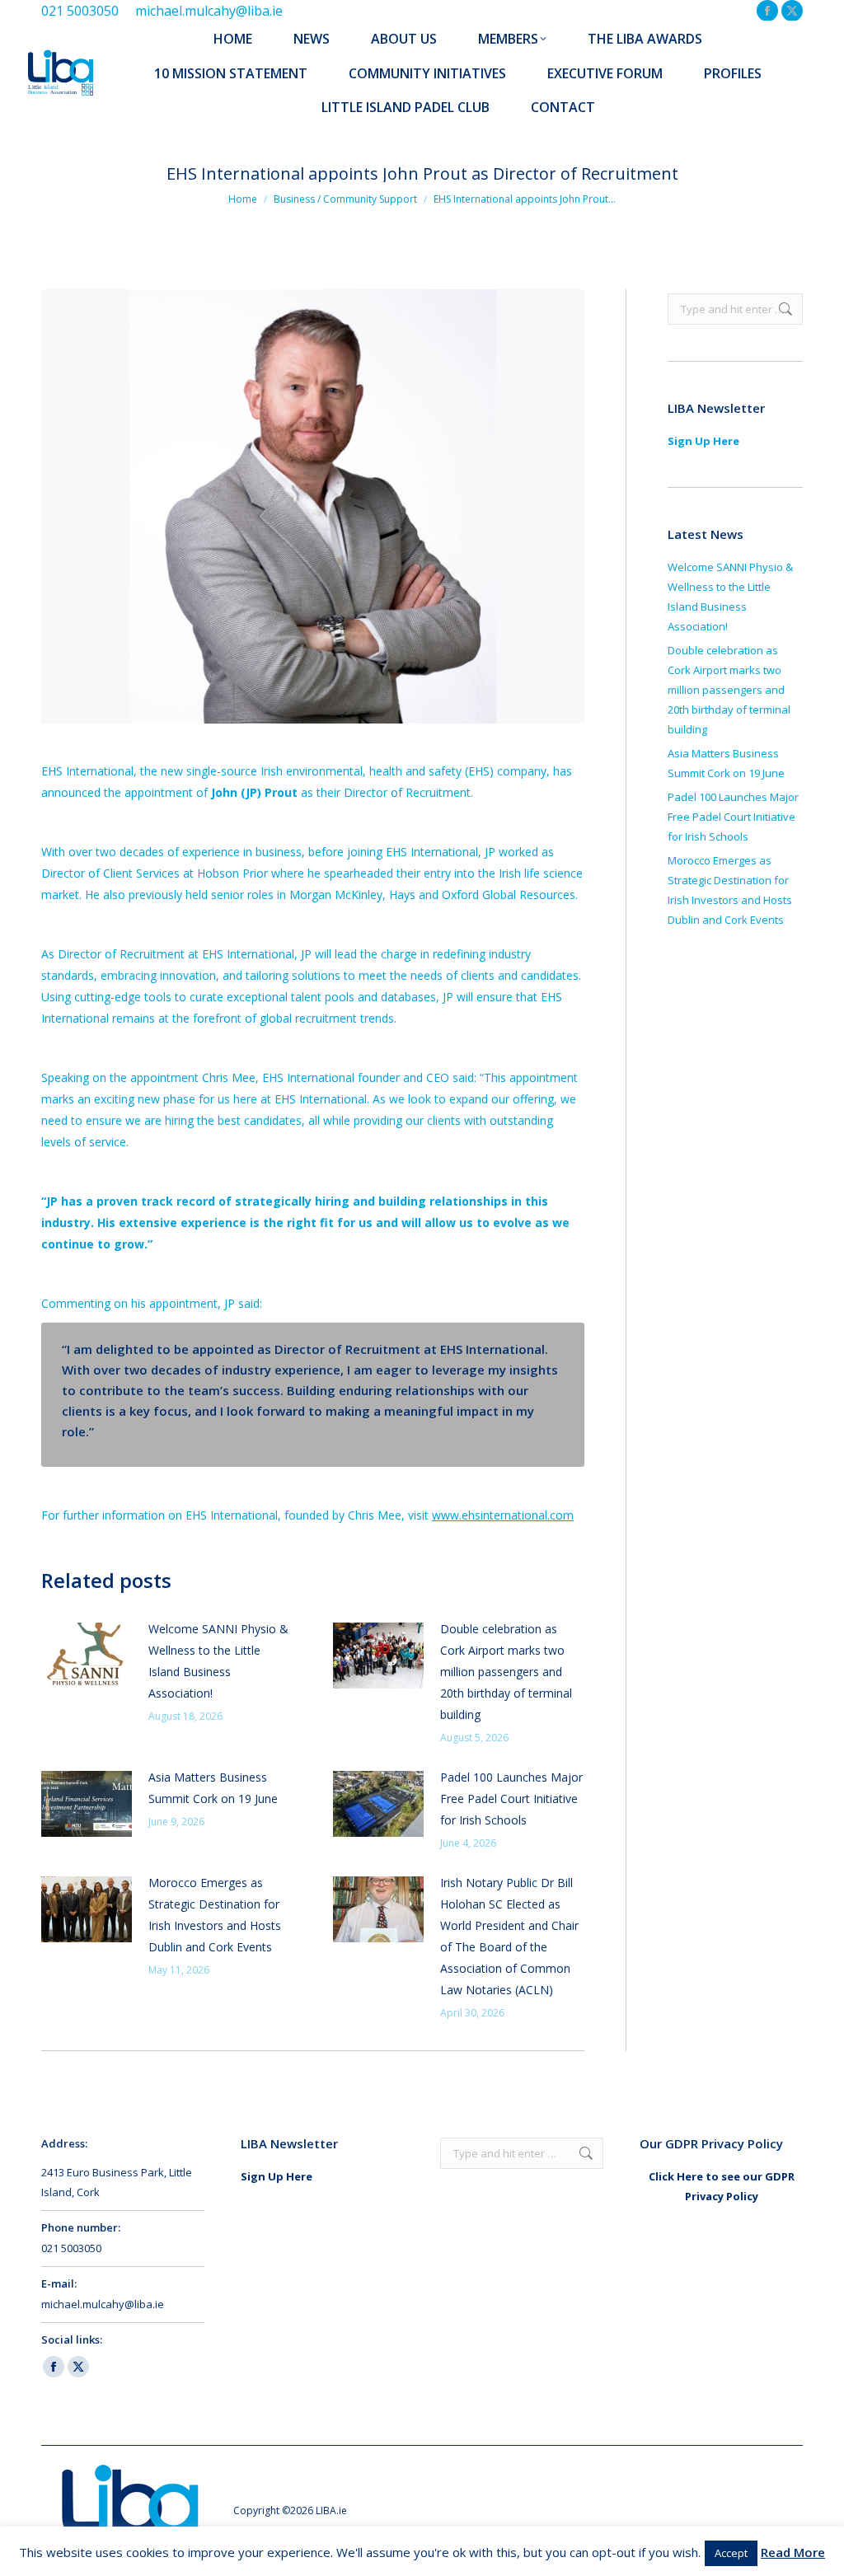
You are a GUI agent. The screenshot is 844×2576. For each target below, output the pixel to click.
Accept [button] (731, 2553)
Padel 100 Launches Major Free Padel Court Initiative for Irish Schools (511, 1799)
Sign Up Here (703, 441)
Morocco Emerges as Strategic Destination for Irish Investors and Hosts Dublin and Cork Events (215, 1915)
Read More (793, 2552)
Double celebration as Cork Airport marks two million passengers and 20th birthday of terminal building (506, 1672)
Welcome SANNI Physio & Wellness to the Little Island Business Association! (218, 1661)
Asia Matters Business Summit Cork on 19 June (213, 1788)
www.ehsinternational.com (503, 1515)
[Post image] (87, 1656)
